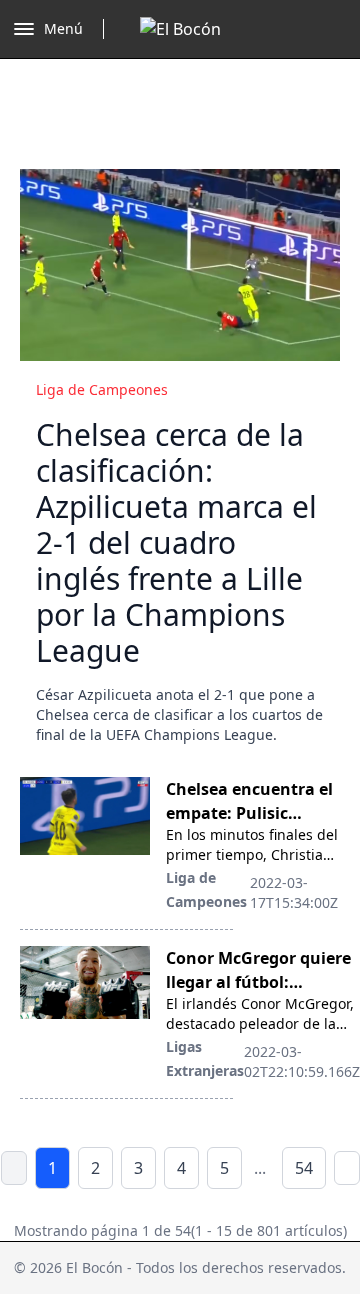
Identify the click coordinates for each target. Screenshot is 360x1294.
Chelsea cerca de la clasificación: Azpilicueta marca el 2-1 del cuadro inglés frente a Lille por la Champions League (176, 542)
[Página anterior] (14, 1168)
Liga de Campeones (102, 389)
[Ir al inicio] (180, 29)
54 (304, 1168)
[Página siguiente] (347, 1168)
